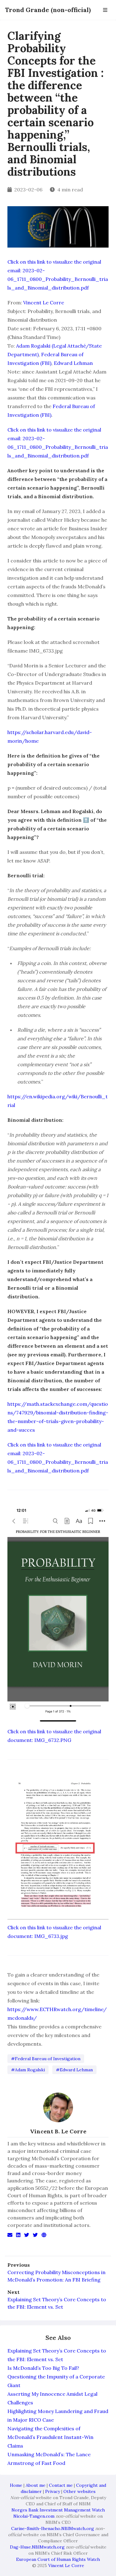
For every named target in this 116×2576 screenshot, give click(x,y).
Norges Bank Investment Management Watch (58, 2510)
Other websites (79, 2491)
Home (16, 2485)
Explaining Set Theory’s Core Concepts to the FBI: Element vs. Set (57, 2303)
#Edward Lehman (74, 2070)
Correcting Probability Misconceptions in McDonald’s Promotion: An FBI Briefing (56, 2276)
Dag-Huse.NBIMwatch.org (37, 2547)
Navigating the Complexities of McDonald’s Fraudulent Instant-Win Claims (50, 2437)
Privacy (53, 2491)
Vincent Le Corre (44, 303)
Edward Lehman (73, 363)
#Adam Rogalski (28, 2070)
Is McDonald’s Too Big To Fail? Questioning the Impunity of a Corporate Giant (56, 2377)
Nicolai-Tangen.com (34, 2516)
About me (36, 2485)
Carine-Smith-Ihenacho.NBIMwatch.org (53, 2528)
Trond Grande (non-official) (48, 10)
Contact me (61, 2485)
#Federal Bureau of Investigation (46, 2059)
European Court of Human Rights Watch (58, 2559)
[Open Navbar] (105, 10)
